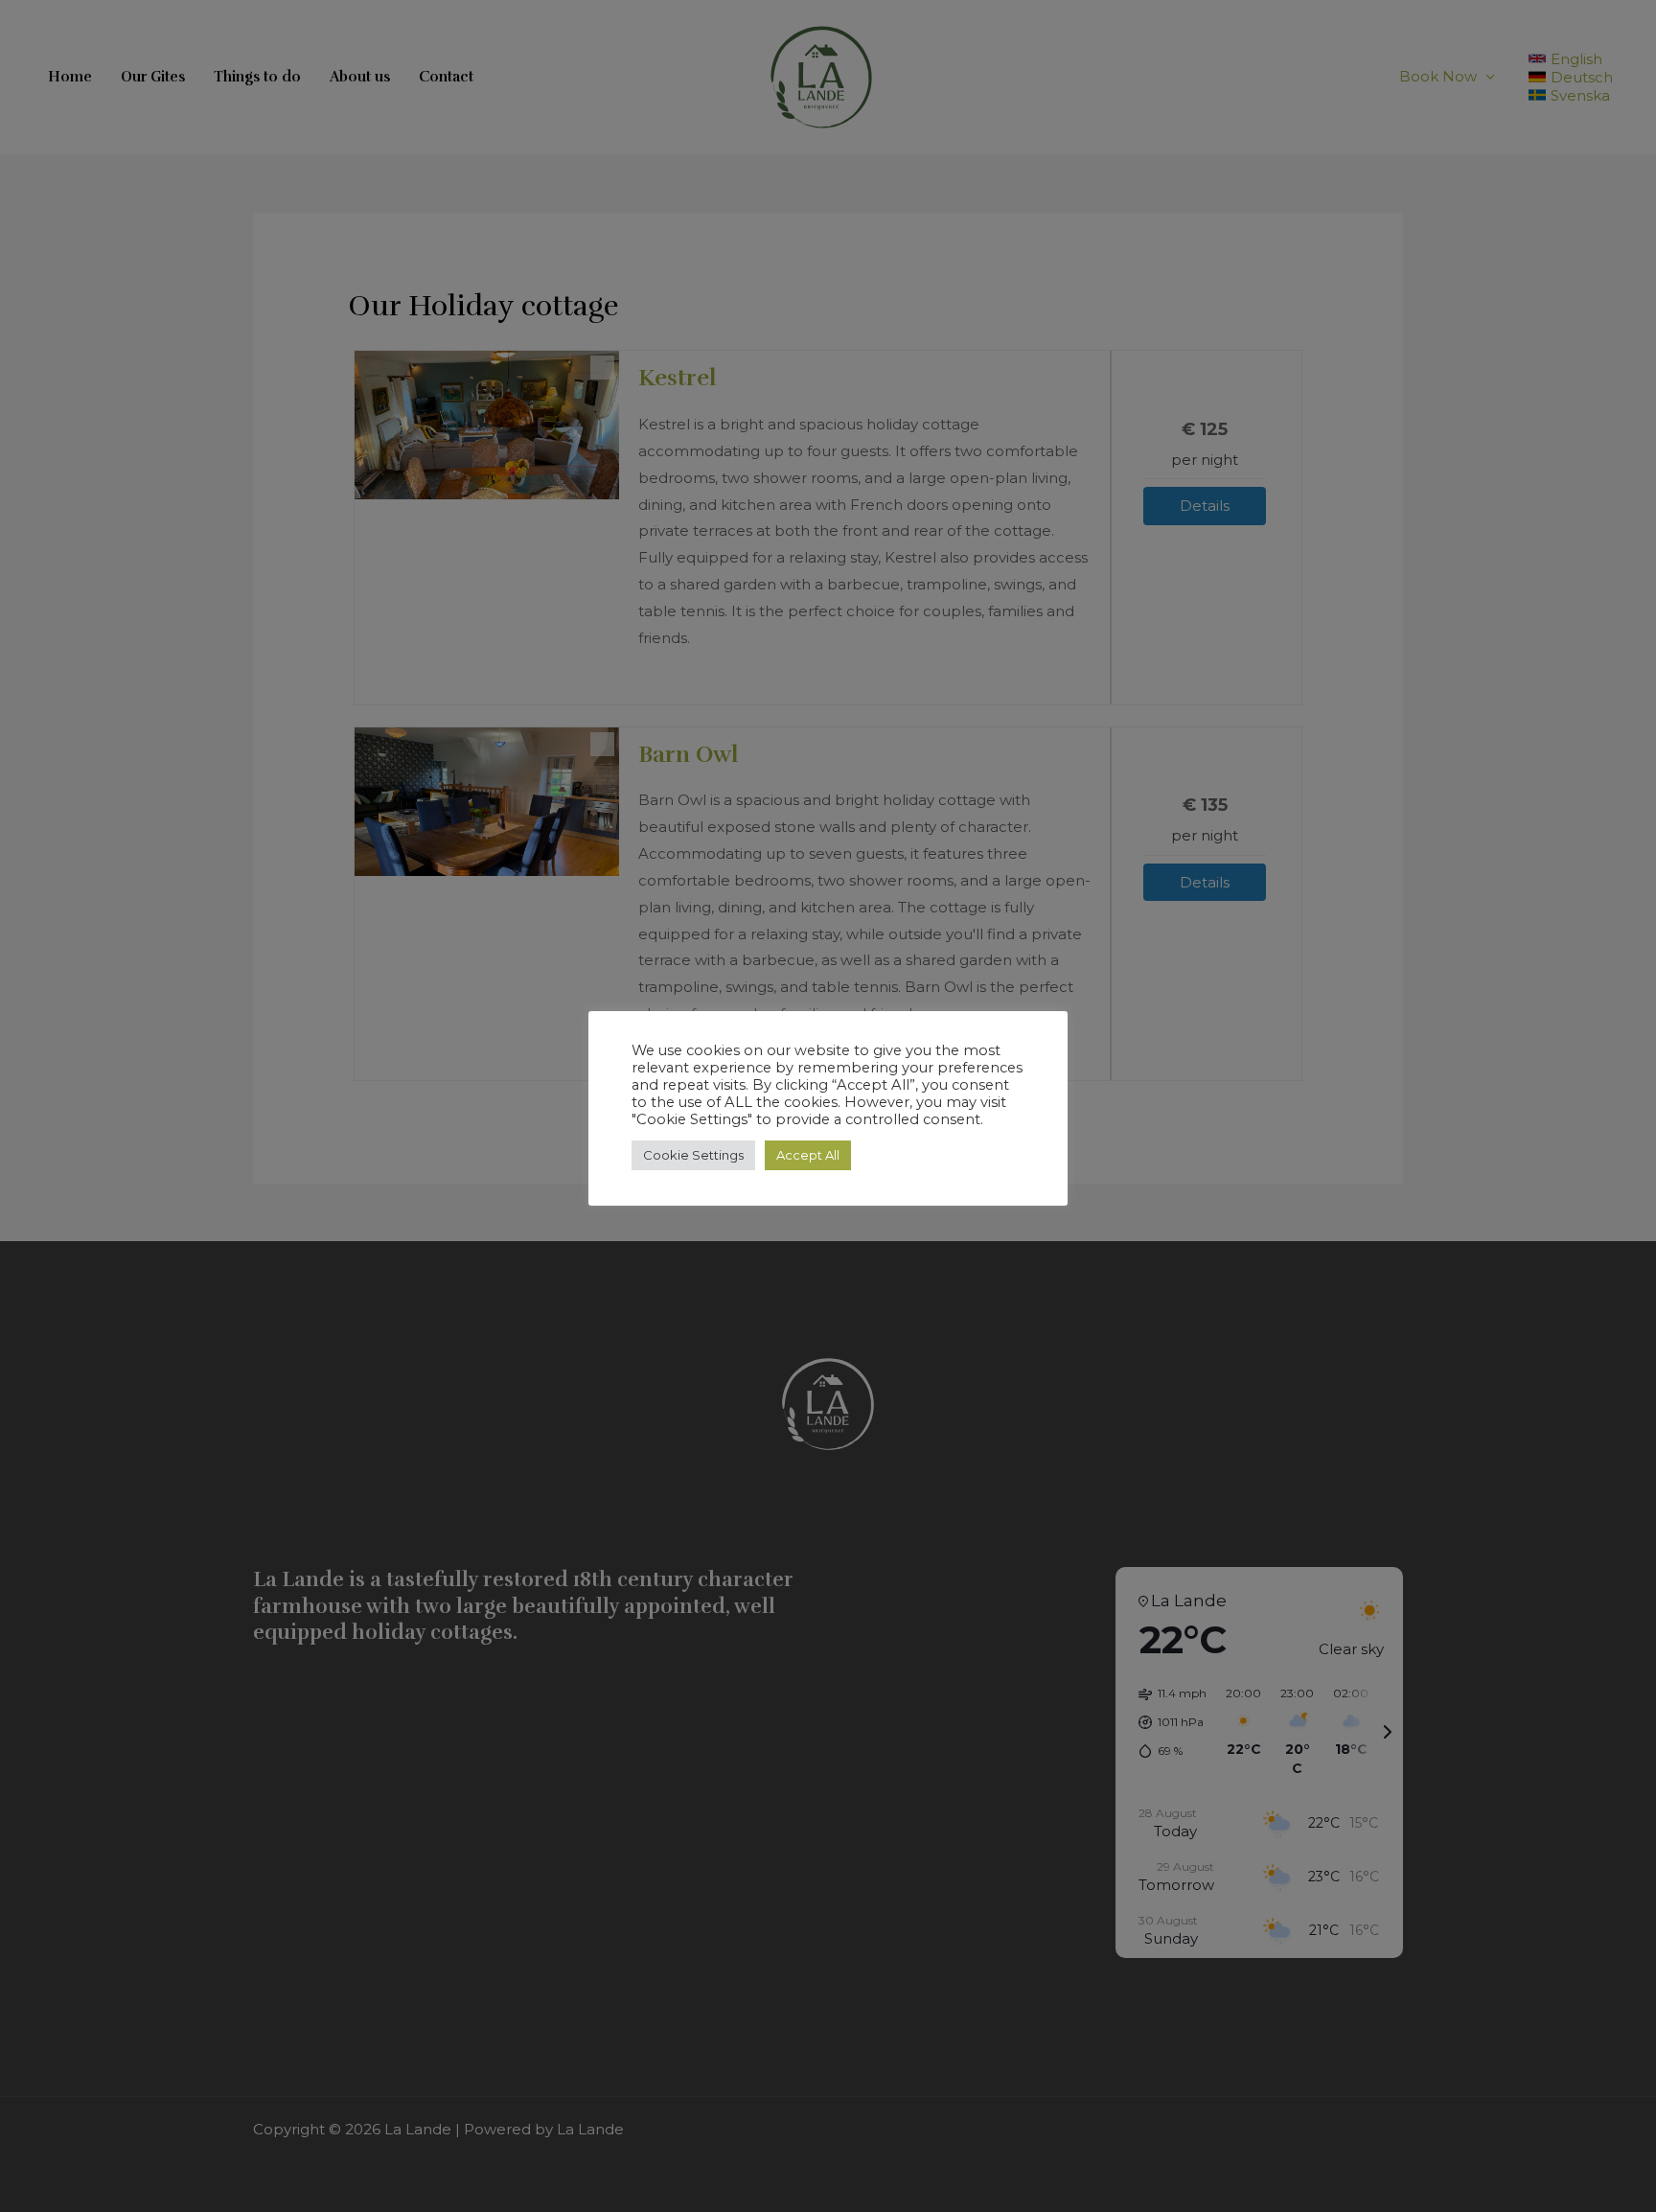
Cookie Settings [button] (693, 1155)
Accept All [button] (808, 1155)
